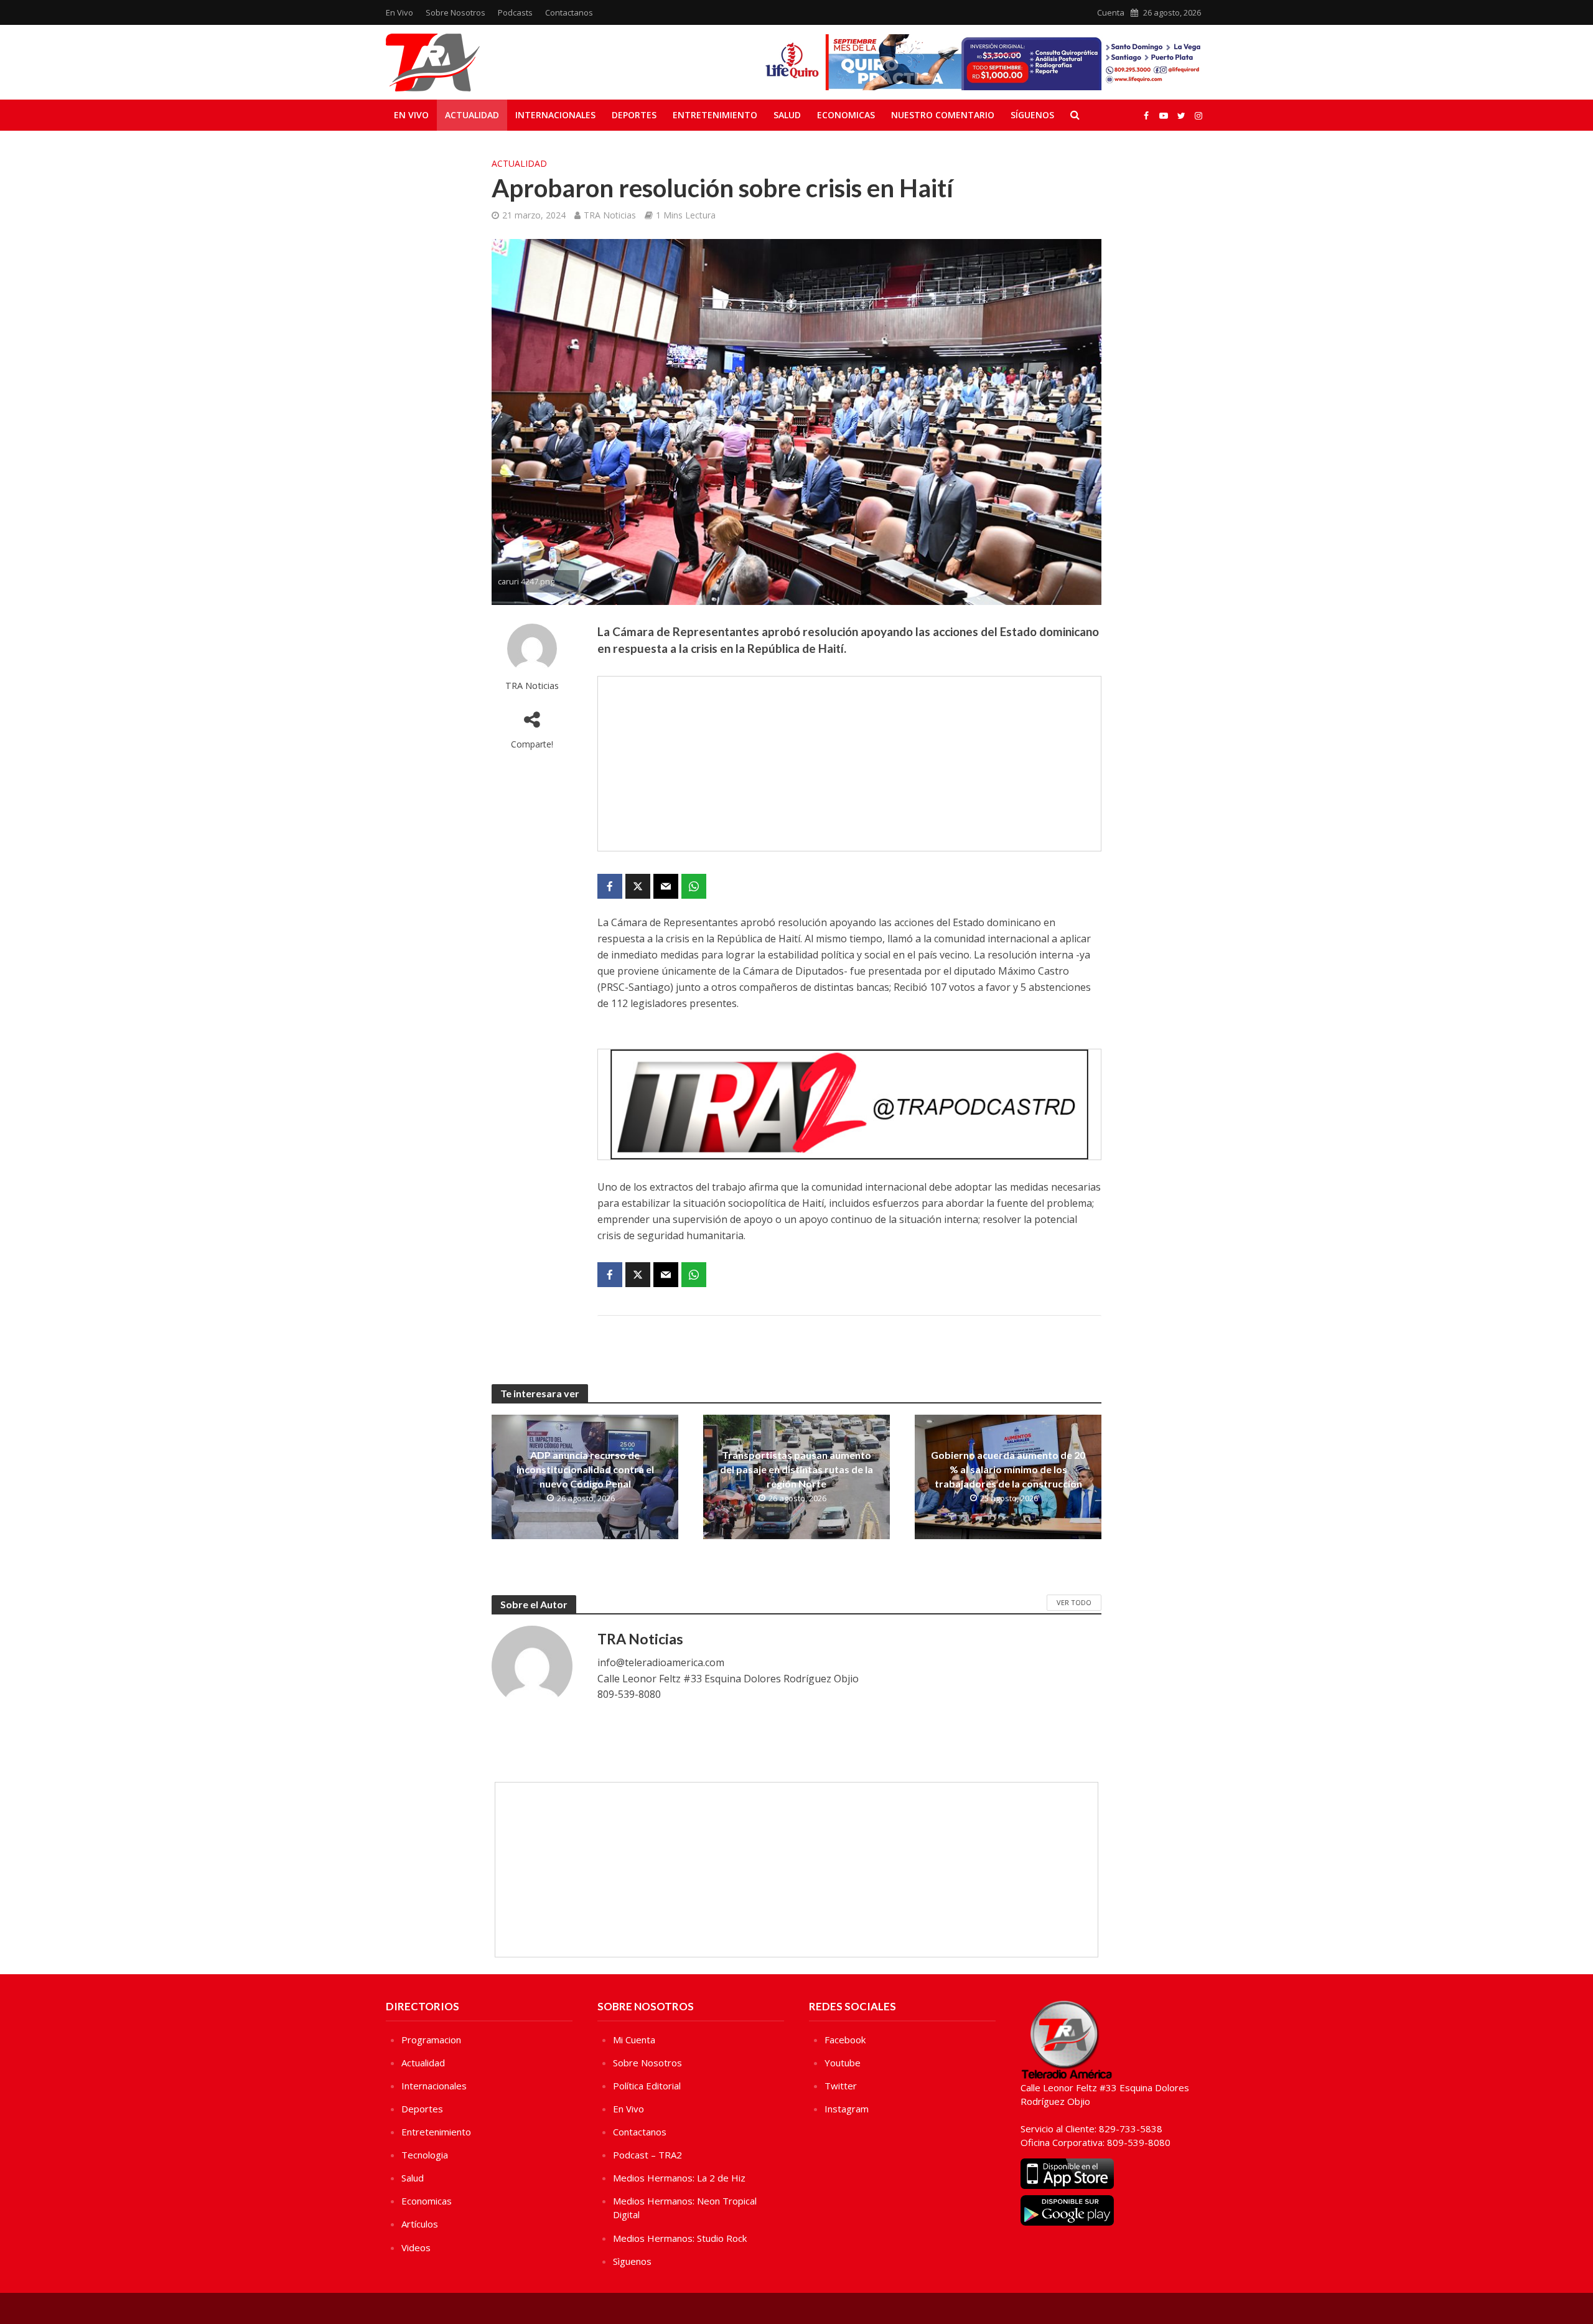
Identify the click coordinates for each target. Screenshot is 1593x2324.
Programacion (431, 2040)
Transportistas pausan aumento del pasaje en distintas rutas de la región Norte (796, 1469)
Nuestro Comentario (943, 115)
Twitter (841, 2086)
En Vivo (399, 12)
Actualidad (472, 115)
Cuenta (1111, 12)
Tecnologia (425, 2155)
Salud (787, 115)
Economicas (846, 115)
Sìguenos (632, 2261)
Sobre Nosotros (455, 12)
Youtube (843, 2063)
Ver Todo (1074, 1602)
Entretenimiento (715, 115)
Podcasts (515, 12)
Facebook (845, 2040)
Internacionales (555, 115)
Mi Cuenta (634, 2040)
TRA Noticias (610, 215)
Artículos (420, 2224)
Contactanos (569, 12)
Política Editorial (647, 2086)
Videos (416, 2247)
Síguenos (1032, 115)
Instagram (847, 2109)
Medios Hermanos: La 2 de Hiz (679, 2178)
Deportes (634, 115)
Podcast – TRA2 (647, 2155)
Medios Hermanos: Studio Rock (680, 2238)
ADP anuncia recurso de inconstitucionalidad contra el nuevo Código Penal (585, 1469)
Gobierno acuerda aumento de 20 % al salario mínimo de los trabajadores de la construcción (1008, 1469)
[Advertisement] (849, 764)
